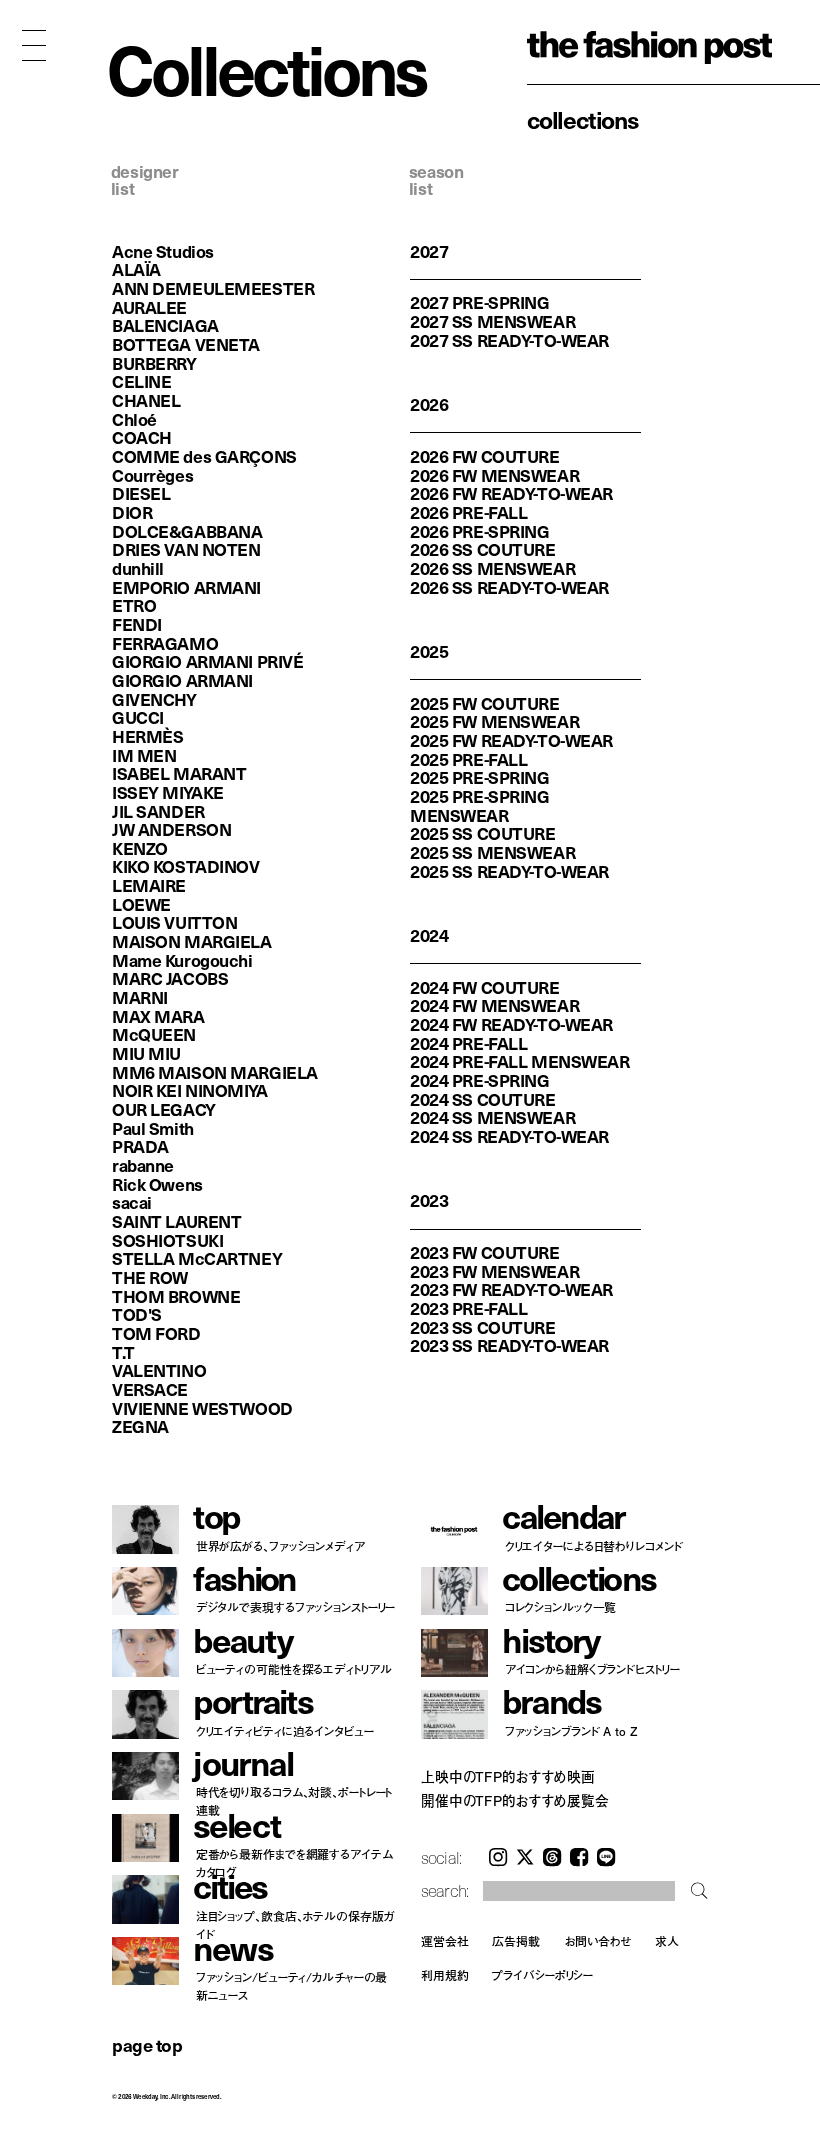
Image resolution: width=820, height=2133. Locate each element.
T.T (123, 1352)
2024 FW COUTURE (485, 987)
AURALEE (149, 307)
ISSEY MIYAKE (168, 792)
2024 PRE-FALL (468, 1043)
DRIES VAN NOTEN (186, 549)
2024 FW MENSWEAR (494, 1005)
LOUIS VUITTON (174, 922)
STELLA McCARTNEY (197, 1258)
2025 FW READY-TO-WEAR (511, 740)
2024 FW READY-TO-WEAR (511, 1024)
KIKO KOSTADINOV (186, 866)
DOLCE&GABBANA (187, 531)
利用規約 (445, 1975)
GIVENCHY (154, 699)
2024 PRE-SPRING (480, 1080)
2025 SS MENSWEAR (492, 852)
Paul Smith (153, 1128)
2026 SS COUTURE (483, 549)
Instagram (498, 1857)
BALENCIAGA (165, 325)
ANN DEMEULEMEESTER (213, 288)
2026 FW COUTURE (485, 456)
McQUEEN (154, 1034)
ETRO (134, 605)
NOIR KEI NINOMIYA (190, 1090)
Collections (583, 119)
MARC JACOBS (170, 978)
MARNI (140, 997)
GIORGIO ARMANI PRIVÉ (207, 661)
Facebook (579, 1857)
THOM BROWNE (176, 1296)
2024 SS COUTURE (483, 1099)
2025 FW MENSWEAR (494, 721)
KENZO (140, 848)
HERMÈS (147, 736)
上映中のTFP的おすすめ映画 (508, 1777)
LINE (606, 1857)
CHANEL (146, 400)
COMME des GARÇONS (204, 456)
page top (147, 2044)
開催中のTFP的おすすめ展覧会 (515, 1801)
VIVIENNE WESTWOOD (202, 1408)
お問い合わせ (597, 1941)
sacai (132, 1202)
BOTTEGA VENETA (186, 344)
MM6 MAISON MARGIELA (215, 1072)
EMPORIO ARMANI (186, 587)
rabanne (143, 1165)
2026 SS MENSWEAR (492, 568)
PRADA (140, 1146)
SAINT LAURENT (176, 1221)
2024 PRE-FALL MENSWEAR (520, 1061)
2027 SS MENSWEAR (492, 321)
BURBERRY (154, 363)
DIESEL (141, 493)
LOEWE (141, 904)
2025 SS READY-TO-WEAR (509, 871)
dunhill (138, 568)
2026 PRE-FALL (468, 512)
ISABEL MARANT (179, 773)
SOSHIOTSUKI (167, 1240)
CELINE (141, 381)
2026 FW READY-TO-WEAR (511, 493)
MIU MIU (146, 1053)
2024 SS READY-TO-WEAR (509, 1136)
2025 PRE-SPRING (480, 777)
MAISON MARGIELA (192, 941)
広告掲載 (516, 1941)
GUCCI (138, 717)
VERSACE (150, 1389)
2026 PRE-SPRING (480, 531)
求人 (667, 1941)
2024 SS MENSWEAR (492, 1117)
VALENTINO (159, 1370)
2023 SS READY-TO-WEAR (509, 1345)
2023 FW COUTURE (485, 1252)
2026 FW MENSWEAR (494, 475)
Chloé (134, 419)
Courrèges (152, 475)
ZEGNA (140, 1426)
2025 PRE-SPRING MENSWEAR (480, 805)
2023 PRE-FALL (468, 1308)
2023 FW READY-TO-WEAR (511, 1289)
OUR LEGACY (164, 1109)
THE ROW (150, 1277)
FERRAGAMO (165, 643)
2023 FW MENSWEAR (494, 1271)
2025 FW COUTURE (485, 703)
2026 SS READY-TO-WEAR (509, 587)
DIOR (132, 512)
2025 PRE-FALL (468, 759)
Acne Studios (163, 251)
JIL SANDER (158, 811)
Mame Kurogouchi (182, 960)
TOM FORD (156, 1333)
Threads (552, 1857)
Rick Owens (157, 1184)
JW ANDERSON (171, 829)
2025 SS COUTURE (483, 833)
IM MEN (144, 755)
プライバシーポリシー (542, 1975)
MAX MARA (158, 1016)
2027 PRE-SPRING (480, 302)
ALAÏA (136, 269)
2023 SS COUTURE (483, 1327)
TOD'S (137, 1314)
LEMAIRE (149, 885)
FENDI (137, 624)
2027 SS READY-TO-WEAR (509, 340)
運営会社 (445, 1941)
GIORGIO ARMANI (182, 680)
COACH (142, 437)
